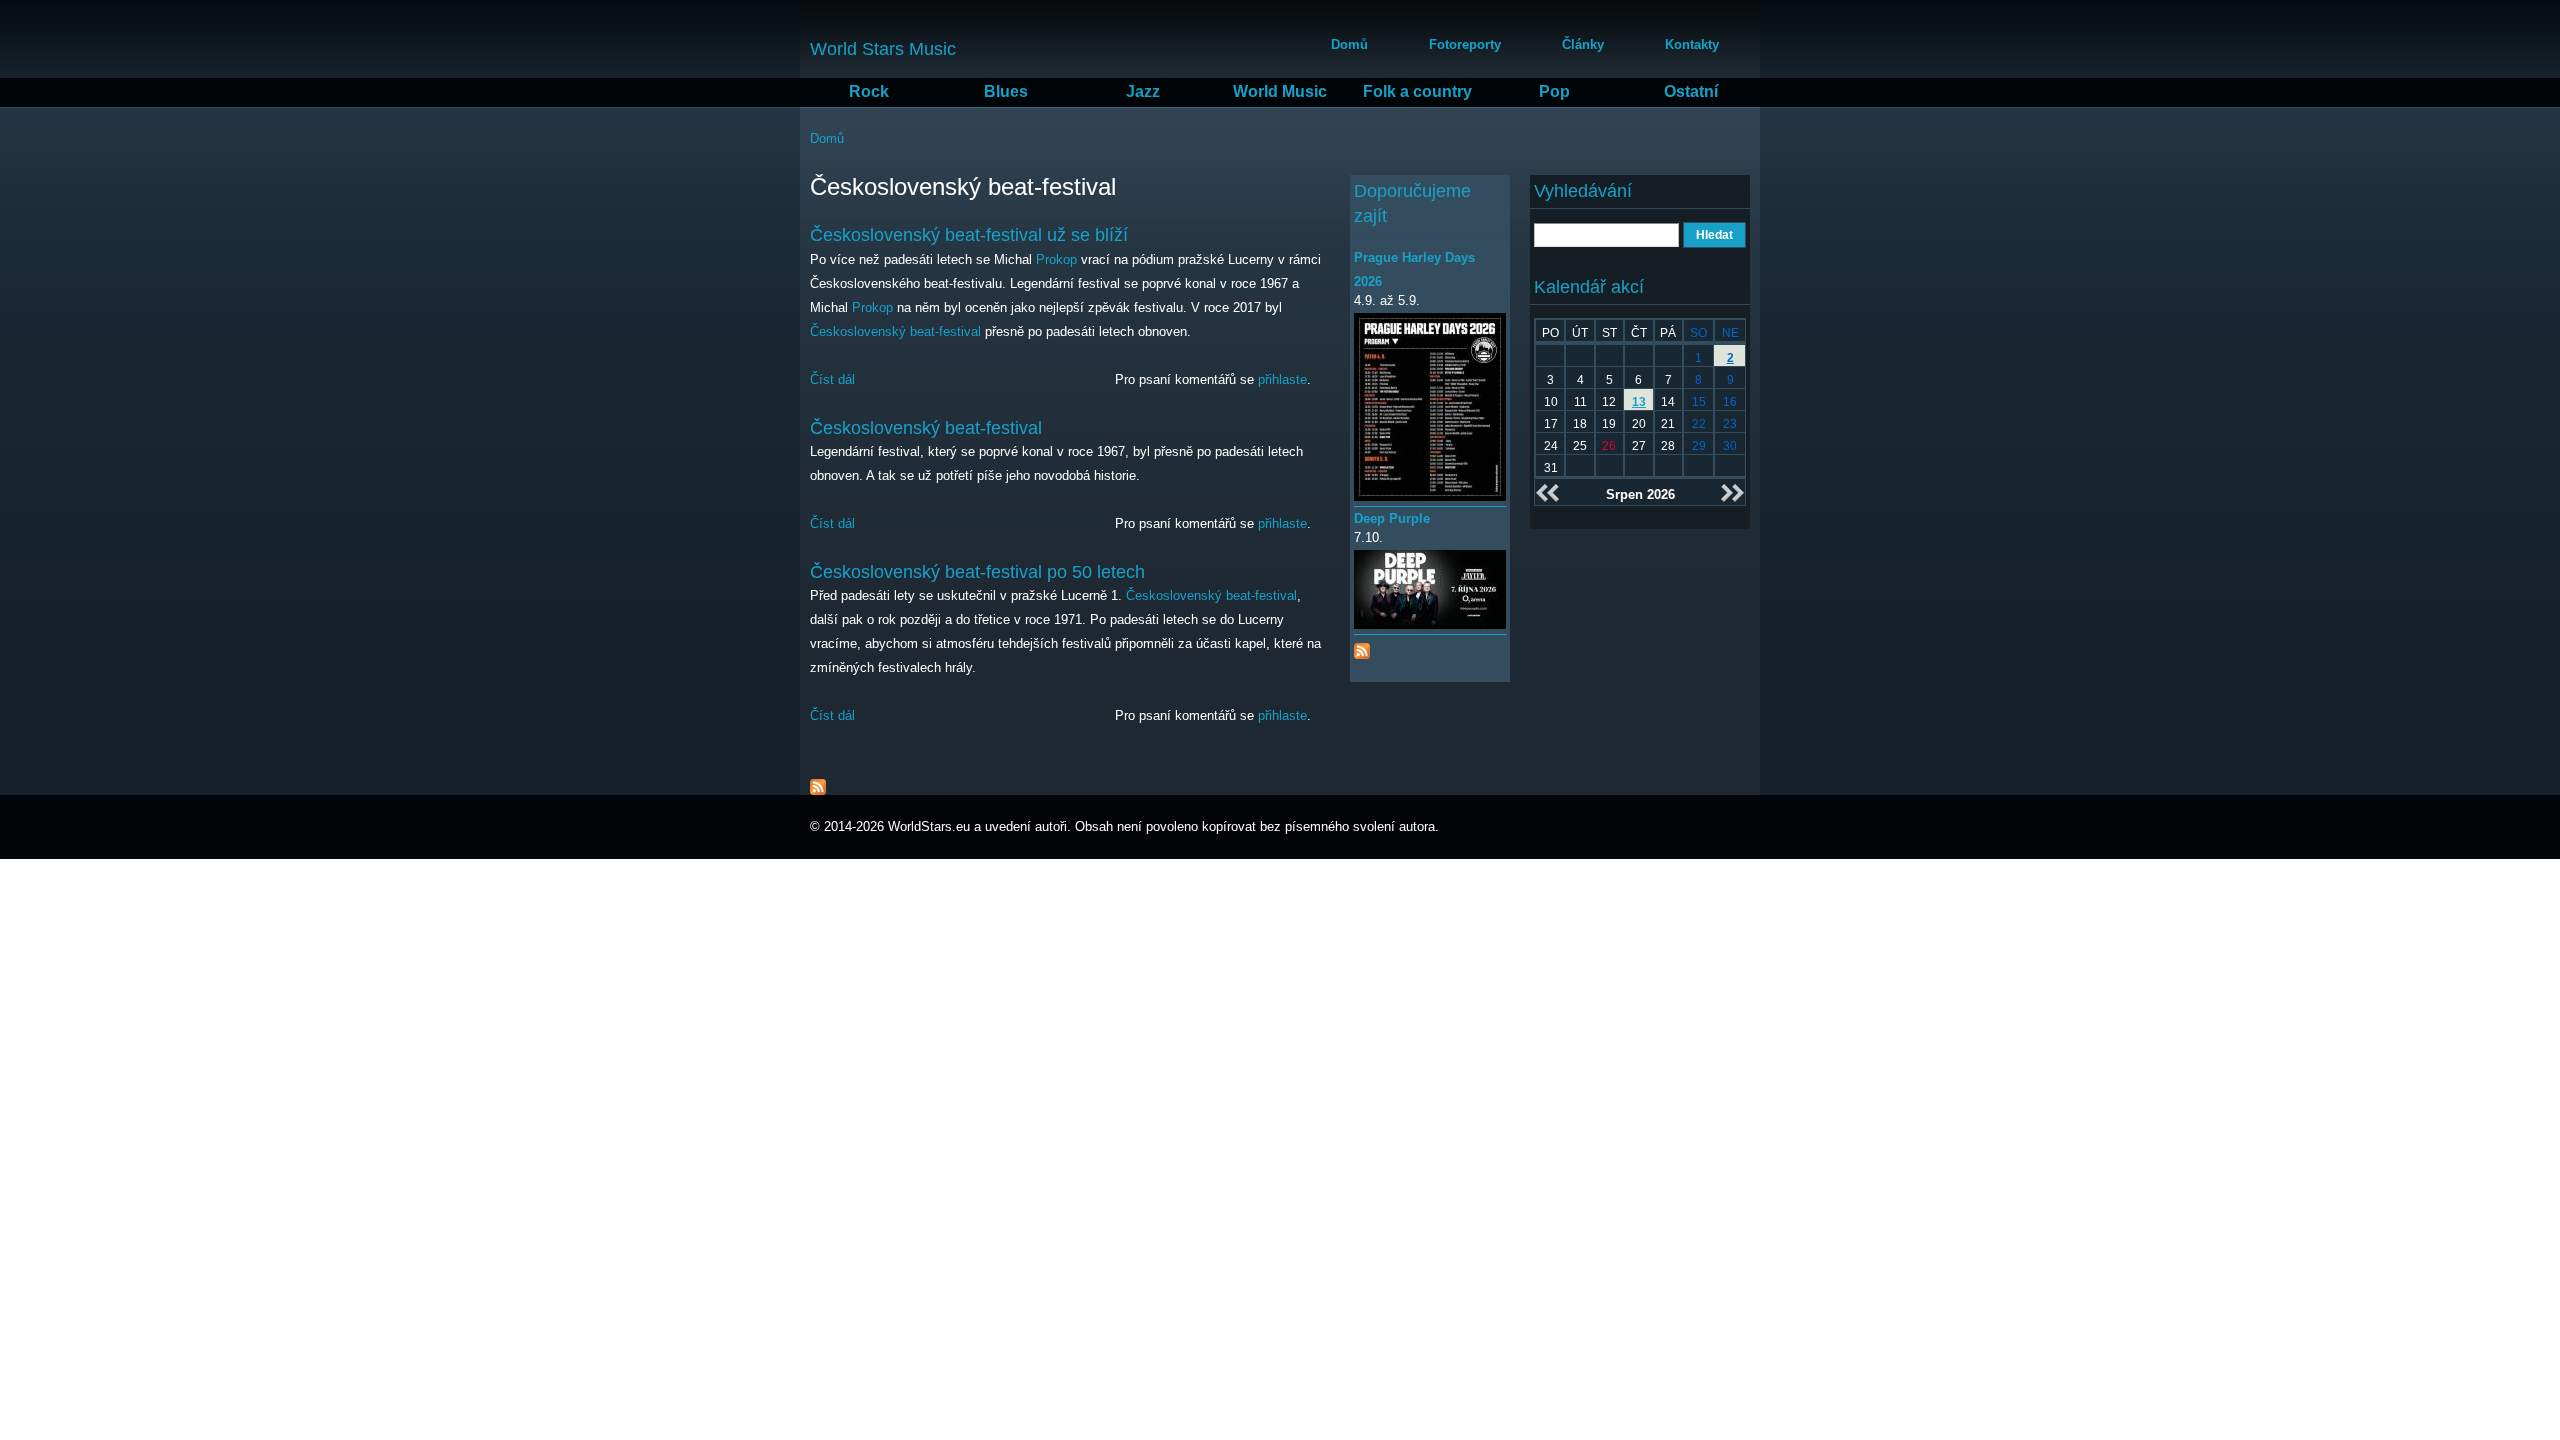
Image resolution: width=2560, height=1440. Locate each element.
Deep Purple (1392, 518)
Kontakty (1692, 44)
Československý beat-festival (895, 331)
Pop (1554, 91)
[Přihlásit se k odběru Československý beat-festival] (818, 782)
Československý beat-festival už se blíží (969, 235)
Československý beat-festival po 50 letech (977, 572)
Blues (1006, 91)
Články (1583, 44)
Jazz (1143, 91)
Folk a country (1417, 91)
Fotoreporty (1465, 44)
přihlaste (1282, 379)
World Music (1280, 91)
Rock (869, 91)
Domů (1349, 44)
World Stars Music (883, 49)
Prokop (1056, 259)
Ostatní (1691, 91)
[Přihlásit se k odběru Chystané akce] (1362, 646)
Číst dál (832, 379)
